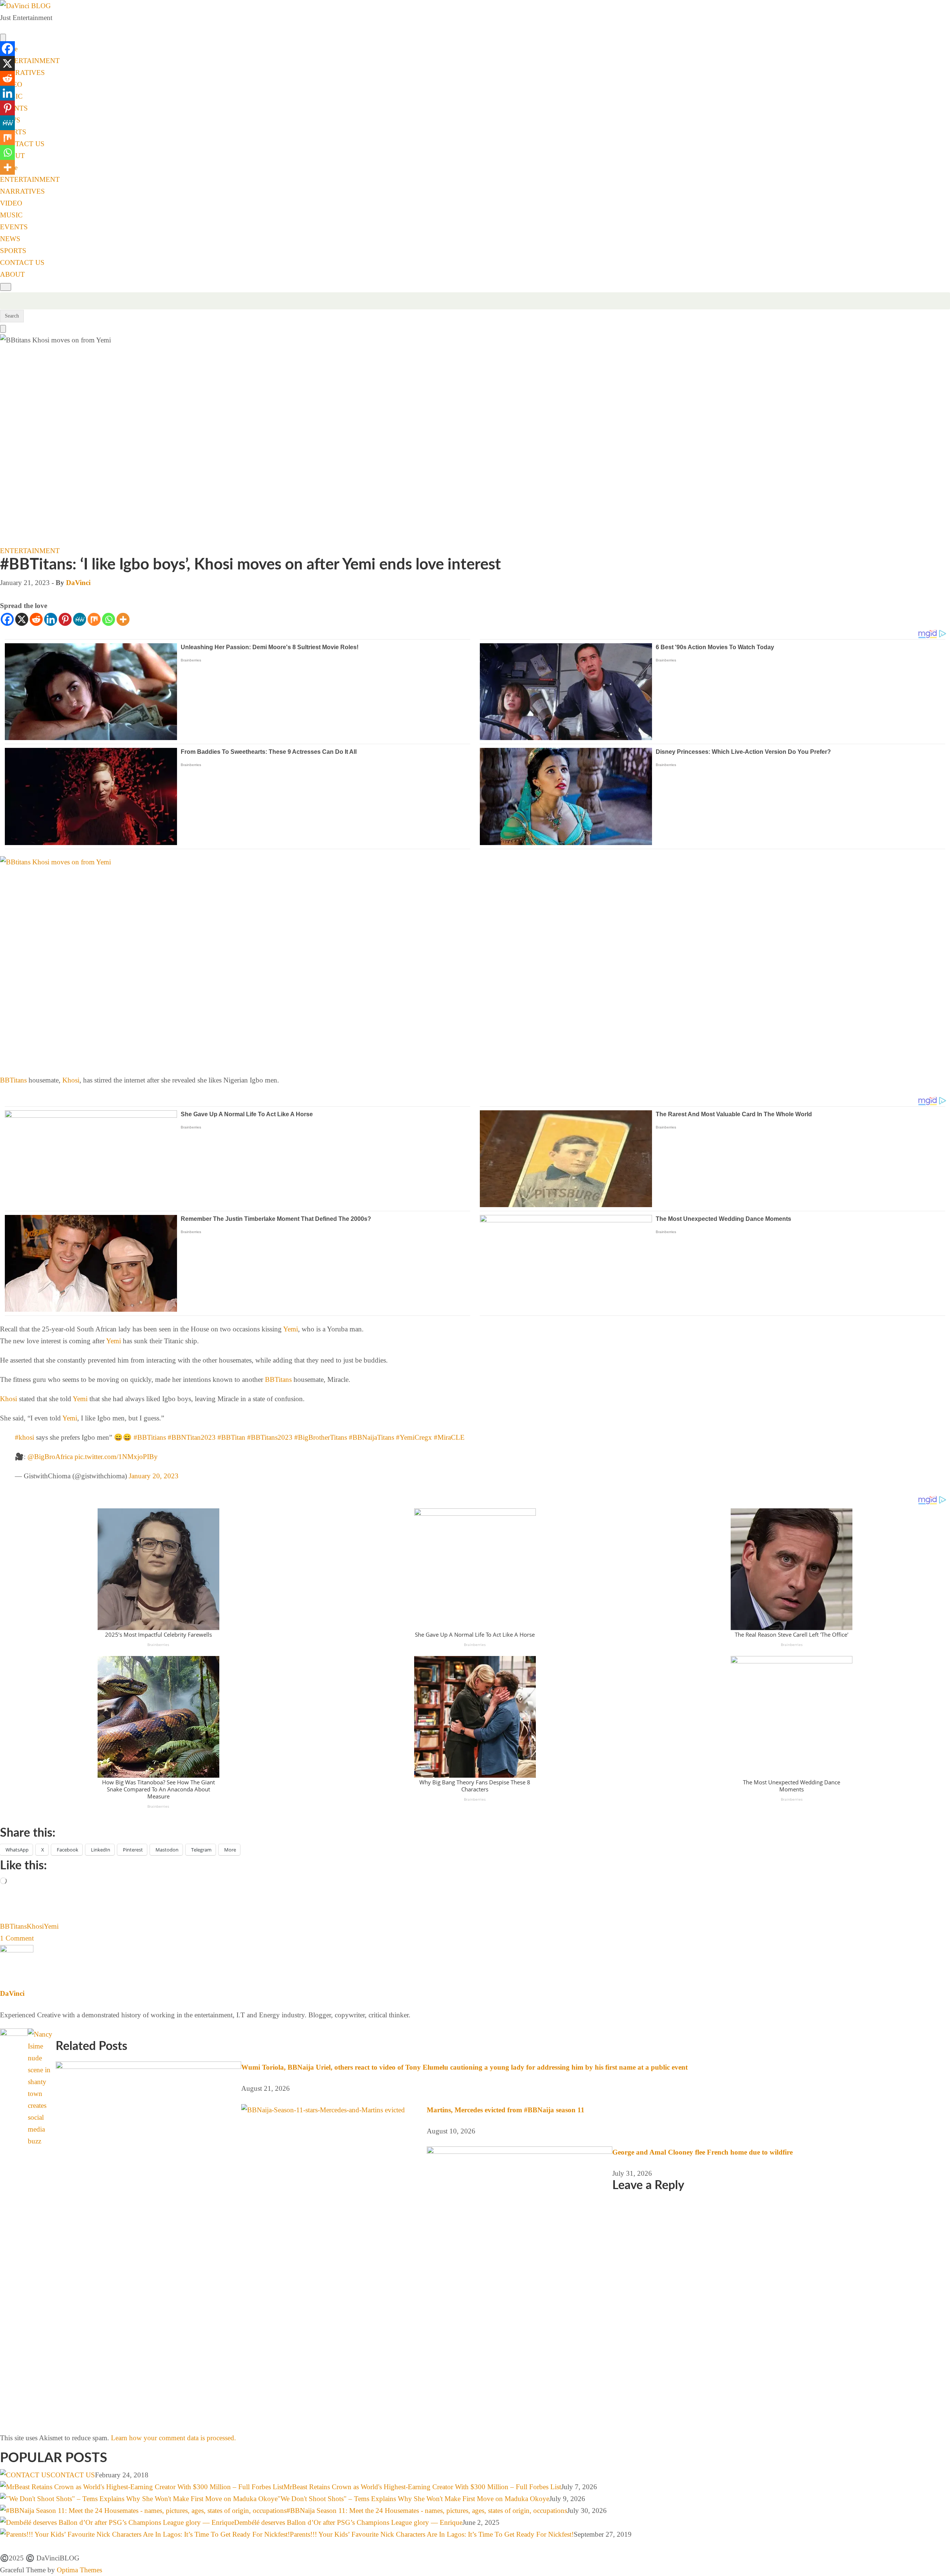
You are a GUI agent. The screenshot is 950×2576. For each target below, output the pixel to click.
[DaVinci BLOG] (25, 6)
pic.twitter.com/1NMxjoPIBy (116, 1457)
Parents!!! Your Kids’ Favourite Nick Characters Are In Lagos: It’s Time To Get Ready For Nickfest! (432, 2534)
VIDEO (11, 203)
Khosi (71, 1080)
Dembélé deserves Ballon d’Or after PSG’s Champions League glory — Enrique (348, 2522)
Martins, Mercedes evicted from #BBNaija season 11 (506, 2110)
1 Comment (17, 1938)
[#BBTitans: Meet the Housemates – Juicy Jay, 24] (57, 2034)
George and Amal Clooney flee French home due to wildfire (702, 2152)
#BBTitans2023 (270, 1437)
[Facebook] (7, 619)
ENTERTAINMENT (30, 61)
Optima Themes (79, 2570)
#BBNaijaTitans (371, 1437)
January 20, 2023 (154, 1476)
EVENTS (14, 227)
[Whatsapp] (109, 619)
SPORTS (13, 251)
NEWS (10, 239)
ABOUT (12, 274)
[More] (123, 619)
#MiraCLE (449, 1437)
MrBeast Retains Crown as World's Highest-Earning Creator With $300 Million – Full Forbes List (422, 2487)
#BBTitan (231, 1437)
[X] (22, 619)
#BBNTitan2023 (192, 1437)
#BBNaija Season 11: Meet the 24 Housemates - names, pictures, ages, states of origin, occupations (427, 2511)
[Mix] (94, 619)
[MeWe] (80, 619)
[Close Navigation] (3, 329)
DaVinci (78, 583)
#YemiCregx (414, 1437)
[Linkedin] (51, 619)
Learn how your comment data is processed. (173, 2438)
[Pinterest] (65, 619)
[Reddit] (36, 619)
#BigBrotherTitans (321, 1437)
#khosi (24, 1437)
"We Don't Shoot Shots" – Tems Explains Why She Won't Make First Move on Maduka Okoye (413, 2499)
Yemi (291, 1329)
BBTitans (13, 1080)
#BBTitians (150, 1437)
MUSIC (11, 215)
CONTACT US (22, 144)
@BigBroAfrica (50, 1457)
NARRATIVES (22, 73)
